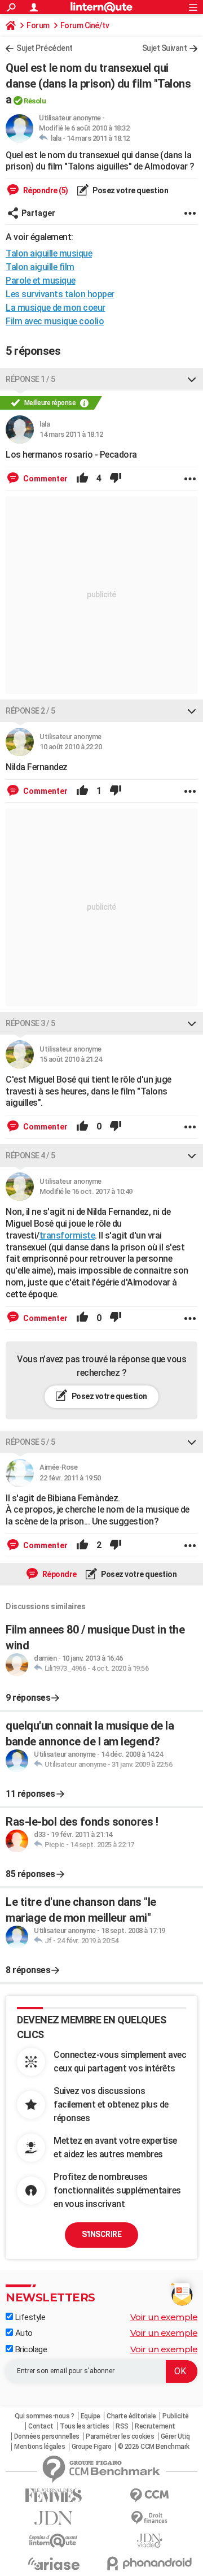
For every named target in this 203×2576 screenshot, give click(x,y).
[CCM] (149, 2495)
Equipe (91, 2416)
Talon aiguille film (40, 267)
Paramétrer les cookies (120, 2436)
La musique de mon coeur (56, 308)
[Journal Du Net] (54, 2518)
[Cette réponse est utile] (82, 479)
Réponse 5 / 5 (30, 1442)
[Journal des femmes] (54, 2495)
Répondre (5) (45, 190)
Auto (23, 2333)
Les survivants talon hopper (60, 294)
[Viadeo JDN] (149, 2541)
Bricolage (30, 2349)
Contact (41, 2426)
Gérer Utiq (175, 2436)
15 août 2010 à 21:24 (70, 1059)
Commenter (45, 479)
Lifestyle (29, 2317)
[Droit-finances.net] (149, 2518)
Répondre (59, 1574)
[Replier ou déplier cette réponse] (192, 379)
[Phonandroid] (149, 2563)
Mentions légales (39, 2447)
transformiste (67, 1235)
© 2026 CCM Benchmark (154, 2447)
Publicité (176, 2416)
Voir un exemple (164, 2317)
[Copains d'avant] (54, 2541)
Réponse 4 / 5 (30, 1155)
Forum (38, 25)
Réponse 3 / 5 (30, 1023)
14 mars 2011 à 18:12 (98, 138)
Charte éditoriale (131, 2416)
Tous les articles (85, 2426)
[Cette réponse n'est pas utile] (116, 479)
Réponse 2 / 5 (30, 711)
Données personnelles (47, 2436)
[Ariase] (54, 2564)
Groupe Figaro (92, 2447)
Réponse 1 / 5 (30, 379)
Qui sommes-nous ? (45, 2416)
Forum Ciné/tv (85, 25)
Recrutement (155, 2426)
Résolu (35, 101)
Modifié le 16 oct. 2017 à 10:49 (86, 1191)
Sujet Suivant (165, 48)
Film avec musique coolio (55, 321)
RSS (122, 2426)
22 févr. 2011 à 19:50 (70, 1478)
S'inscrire (101, 2234)
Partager (38, 213)
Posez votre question (130, 190)
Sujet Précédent (45, 48)
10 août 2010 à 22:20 (70, 747)
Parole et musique (41, 281)
